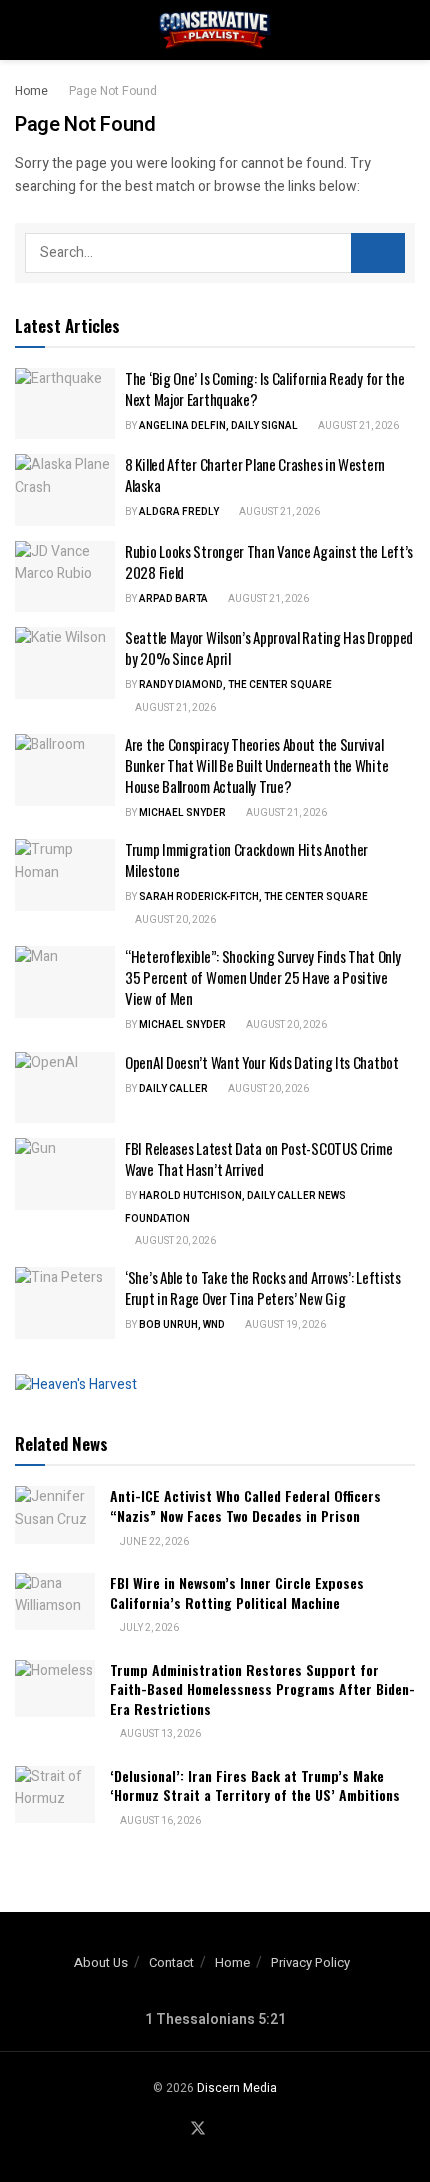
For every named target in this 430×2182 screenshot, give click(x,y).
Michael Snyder (182, 813)
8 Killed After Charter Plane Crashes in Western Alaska (255, 474)
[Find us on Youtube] (223, 2130)
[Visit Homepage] (215, 30)
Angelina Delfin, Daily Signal (218, 426)
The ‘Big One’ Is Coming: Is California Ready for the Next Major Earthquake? (264, 388)
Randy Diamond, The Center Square (235, 685)
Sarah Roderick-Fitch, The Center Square (253, 897)
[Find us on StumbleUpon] (246, 2130)
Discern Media (237, 2088)
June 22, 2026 (153, 1542)
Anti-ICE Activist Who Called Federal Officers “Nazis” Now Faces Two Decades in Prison (245, 1505)
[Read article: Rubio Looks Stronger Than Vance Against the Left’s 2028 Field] (65, 577)
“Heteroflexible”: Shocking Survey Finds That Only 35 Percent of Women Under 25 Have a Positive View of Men (262, 977)
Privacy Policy (310, 1962)
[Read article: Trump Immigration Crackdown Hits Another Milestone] (65, 875)
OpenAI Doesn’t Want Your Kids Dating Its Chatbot (262, 1062)
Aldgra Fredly (179, 512)
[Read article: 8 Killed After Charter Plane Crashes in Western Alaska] (65, 490)
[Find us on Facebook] (173, 2130)
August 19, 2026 (284, 1325)
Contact (171, 1962)
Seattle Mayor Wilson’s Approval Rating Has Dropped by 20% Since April (269, 647)
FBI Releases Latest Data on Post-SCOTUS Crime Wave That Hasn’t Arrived (259, 1158)
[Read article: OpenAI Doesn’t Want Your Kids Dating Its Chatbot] (65, 1088)
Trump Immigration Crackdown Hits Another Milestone (246, 859)
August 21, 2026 (357, 426)
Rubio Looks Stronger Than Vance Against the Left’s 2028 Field (269, 561)
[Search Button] (406, 30)
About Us (101, 1962)
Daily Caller (173, 1089)
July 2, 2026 (148, 1628)
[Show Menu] (23, 30)
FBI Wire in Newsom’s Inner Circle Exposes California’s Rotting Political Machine (237, 1592)
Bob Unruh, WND (182, 1325)
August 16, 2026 (159, 1821)
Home (31, 91)
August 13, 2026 (159, 1734)
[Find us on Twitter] (198, 2129)
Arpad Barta (173, 599)
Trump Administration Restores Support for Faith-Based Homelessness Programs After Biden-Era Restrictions (262, 1689)
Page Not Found (113, 91)
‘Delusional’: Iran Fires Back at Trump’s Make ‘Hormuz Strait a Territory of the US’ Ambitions (255, 1785)
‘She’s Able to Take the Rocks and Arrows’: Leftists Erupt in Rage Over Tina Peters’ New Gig (263, 1287)
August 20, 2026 (174, 920)
